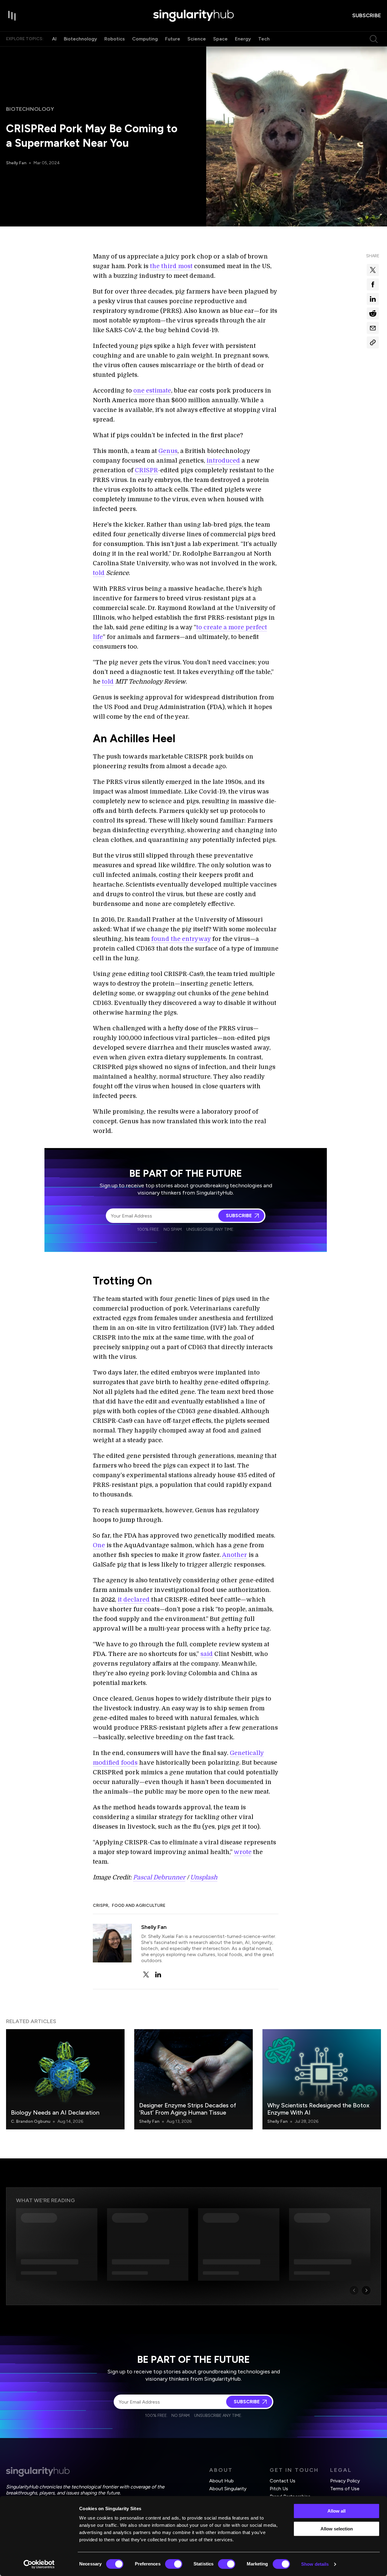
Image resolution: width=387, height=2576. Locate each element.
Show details (315, 2564)
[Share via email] (373, 328)
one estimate (152, 391)
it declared (134, 1600)
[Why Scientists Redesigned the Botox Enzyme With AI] (322, 2079)
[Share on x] (373, 270)
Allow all (337, 2511)
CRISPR (146, 470)
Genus (168, 451)
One (99, 1545)
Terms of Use (345, 2489)
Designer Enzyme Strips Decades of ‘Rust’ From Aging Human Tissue (188, 2109)
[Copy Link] (373, 342)
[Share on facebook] (373, 284)
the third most (171, 266)
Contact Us (283, 2481)
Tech (264, 39)
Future (173, 39)
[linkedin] (158, 1975)
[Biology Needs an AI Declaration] (65, 2079)
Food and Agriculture (139, 1906)
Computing (145, 39)
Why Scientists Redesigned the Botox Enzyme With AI (318, 2109)
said (207, 1654)
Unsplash (204, 1877)
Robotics (115, 39)
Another (234, 1555)
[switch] (174, 2564)
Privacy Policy (345, 2481)
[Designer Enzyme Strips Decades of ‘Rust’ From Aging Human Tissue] (193, 2079)
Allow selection (337, 2529)
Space (220, 39)
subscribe (367, 15)
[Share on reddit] (373, 313)
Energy (243, 39)
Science (197, 39)
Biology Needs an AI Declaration (55, 2112)
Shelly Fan (16, 163)
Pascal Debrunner (159, 1877)
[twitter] (146, 1975)
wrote (243, 1852)
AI (54, 39)
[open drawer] (12, 16)
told (99, 573)
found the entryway (181, 939)
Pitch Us (279, 2489)
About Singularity (228, 2489)
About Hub (221, 2481)
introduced (223, 461)
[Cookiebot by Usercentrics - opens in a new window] (39, 2564)
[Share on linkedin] (373, 299)
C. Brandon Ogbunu (31, 2121)
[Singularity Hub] (193, 16)
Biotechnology (80, 39)
